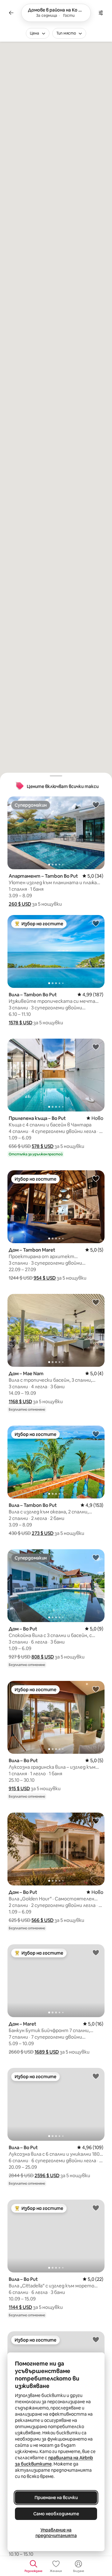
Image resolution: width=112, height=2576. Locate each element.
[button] (20, 904)
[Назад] (11, 13)
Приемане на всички (56, 2498)
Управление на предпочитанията (56, 2533)
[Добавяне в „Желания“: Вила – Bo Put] (96, 1689)
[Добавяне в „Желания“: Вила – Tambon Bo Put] (96, 923)
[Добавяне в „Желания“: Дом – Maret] (96, 1952)
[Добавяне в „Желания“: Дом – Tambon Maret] (96, 1178)
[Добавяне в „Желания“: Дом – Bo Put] (96, 1557)
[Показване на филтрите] (101, 13)
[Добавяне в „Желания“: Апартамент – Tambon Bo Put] (96, 804)
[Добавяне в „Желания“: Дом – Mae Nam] (96, 1302)
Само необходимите (56, 2514)
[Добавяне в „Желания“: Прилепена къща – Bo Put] (96, 1047)
